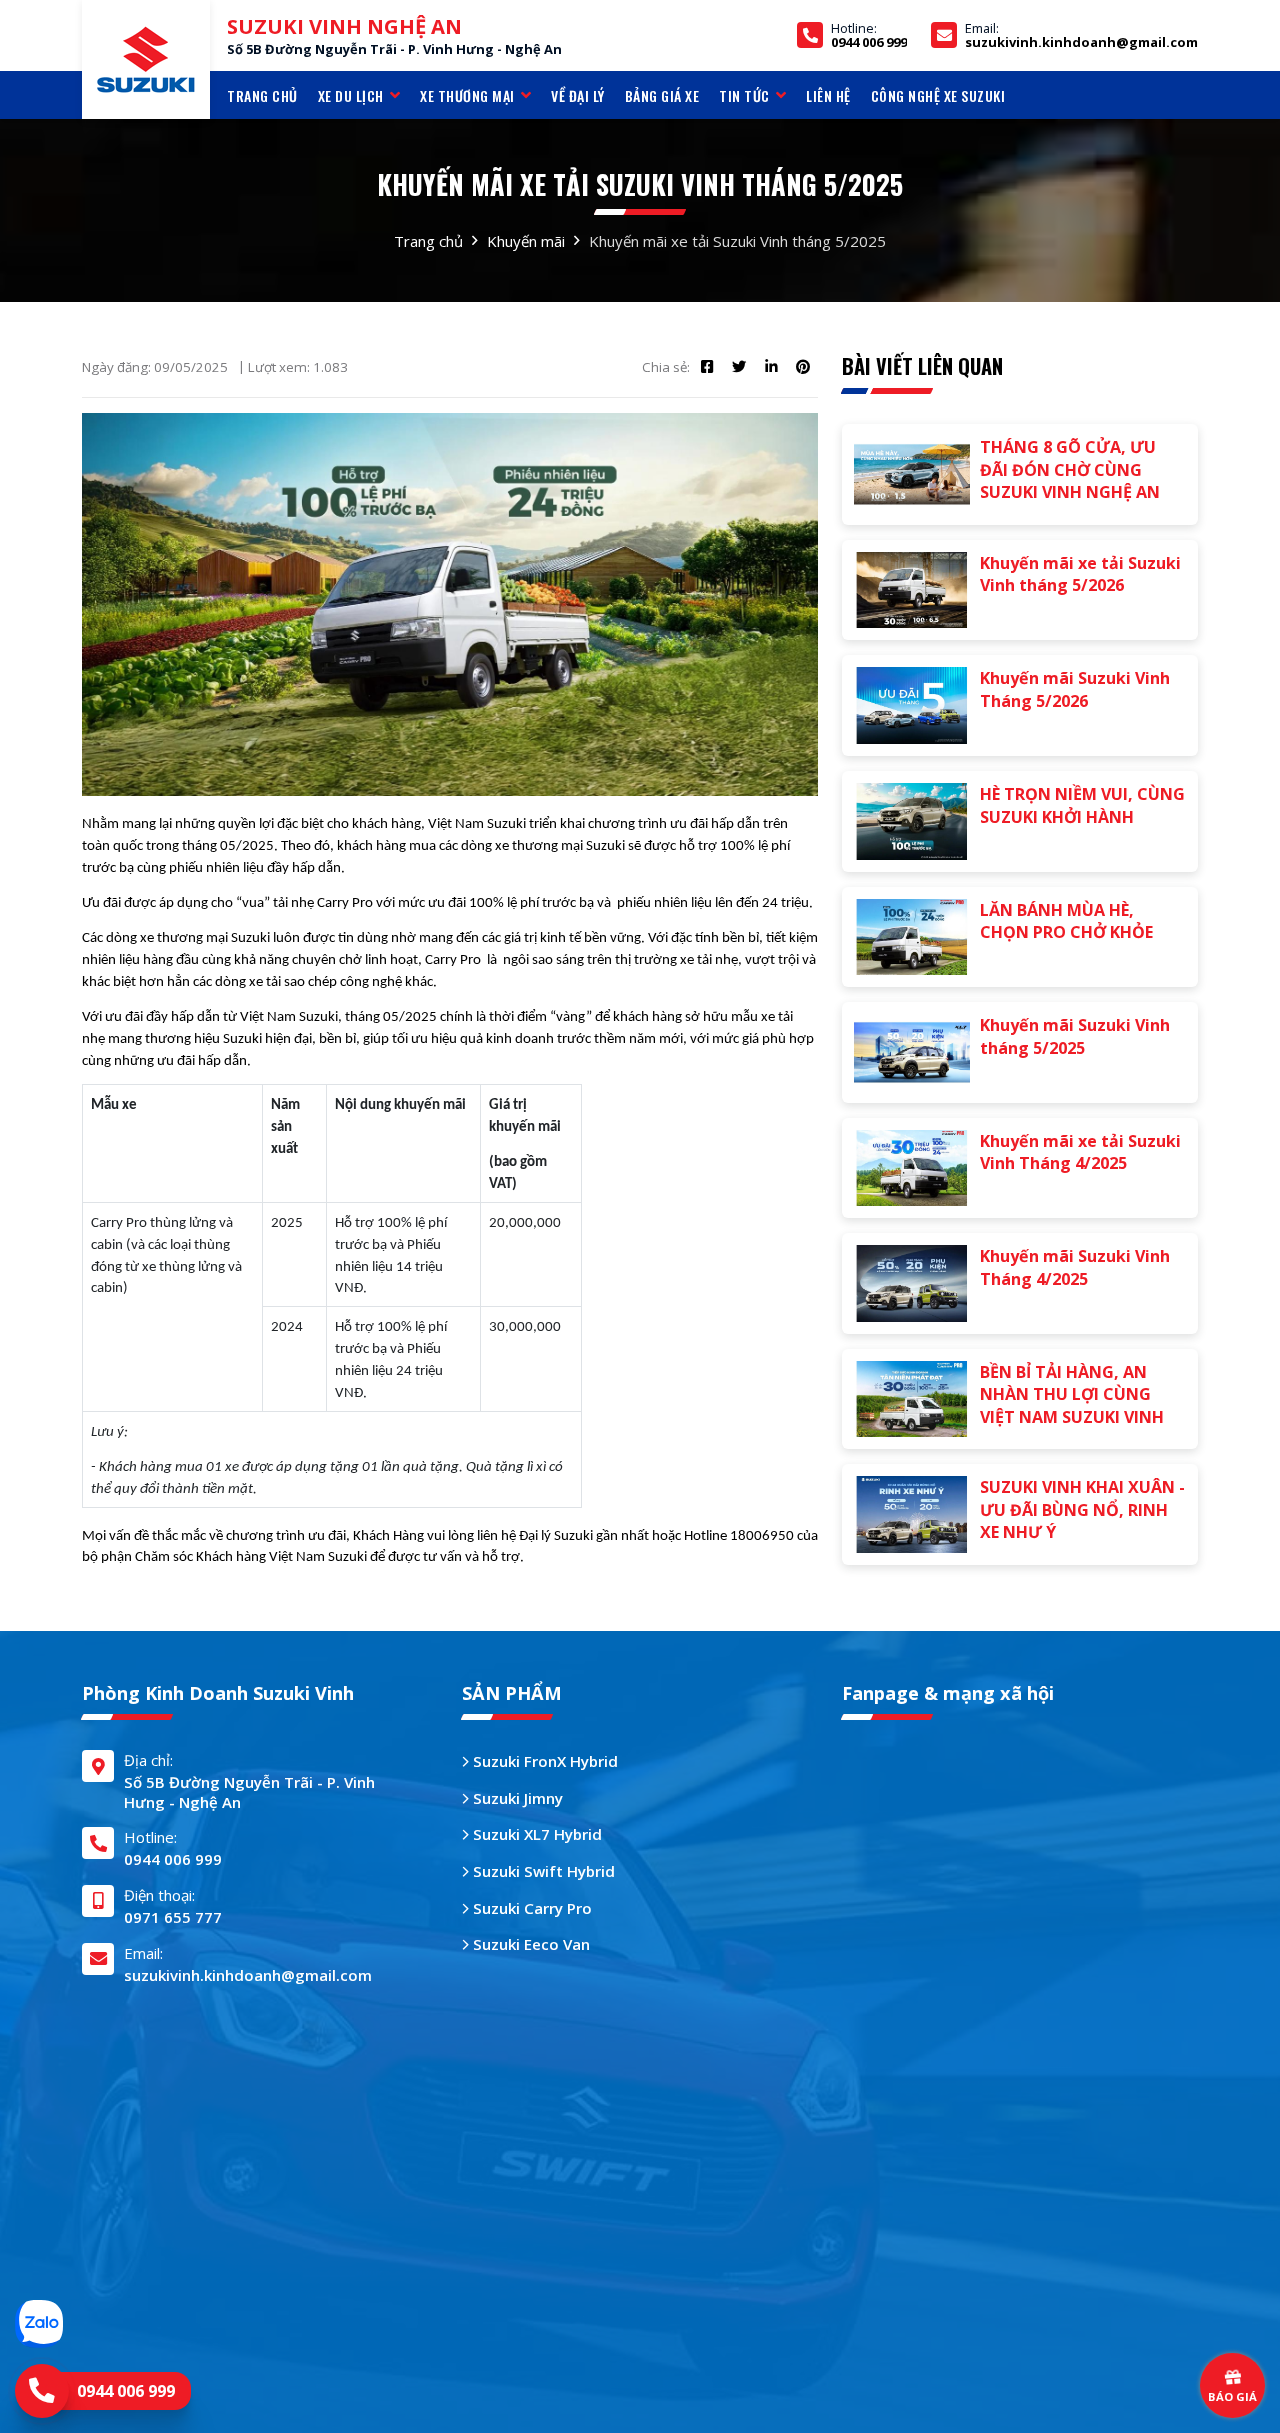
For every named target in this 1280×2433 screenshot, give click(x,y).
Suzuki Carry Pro (530, 1908)
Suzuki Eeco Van (529, 1944)
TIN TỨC (744, 95)
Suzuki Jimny (516, 1798)
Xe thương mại (467, 95)
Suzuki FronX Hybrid (543, 1761)
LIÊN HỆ (828, 95)
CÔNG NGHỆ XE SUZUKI (938, 95)
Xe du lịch (351, 95)
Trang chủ (428, 241)
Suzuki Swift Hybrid (542, 1871)
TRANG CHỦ (262, 95)
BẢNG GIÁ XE (662, 95)
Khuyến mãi (526, 241)
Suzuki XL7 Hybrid (535, 1834)
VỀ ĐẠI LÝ (578, 95)
